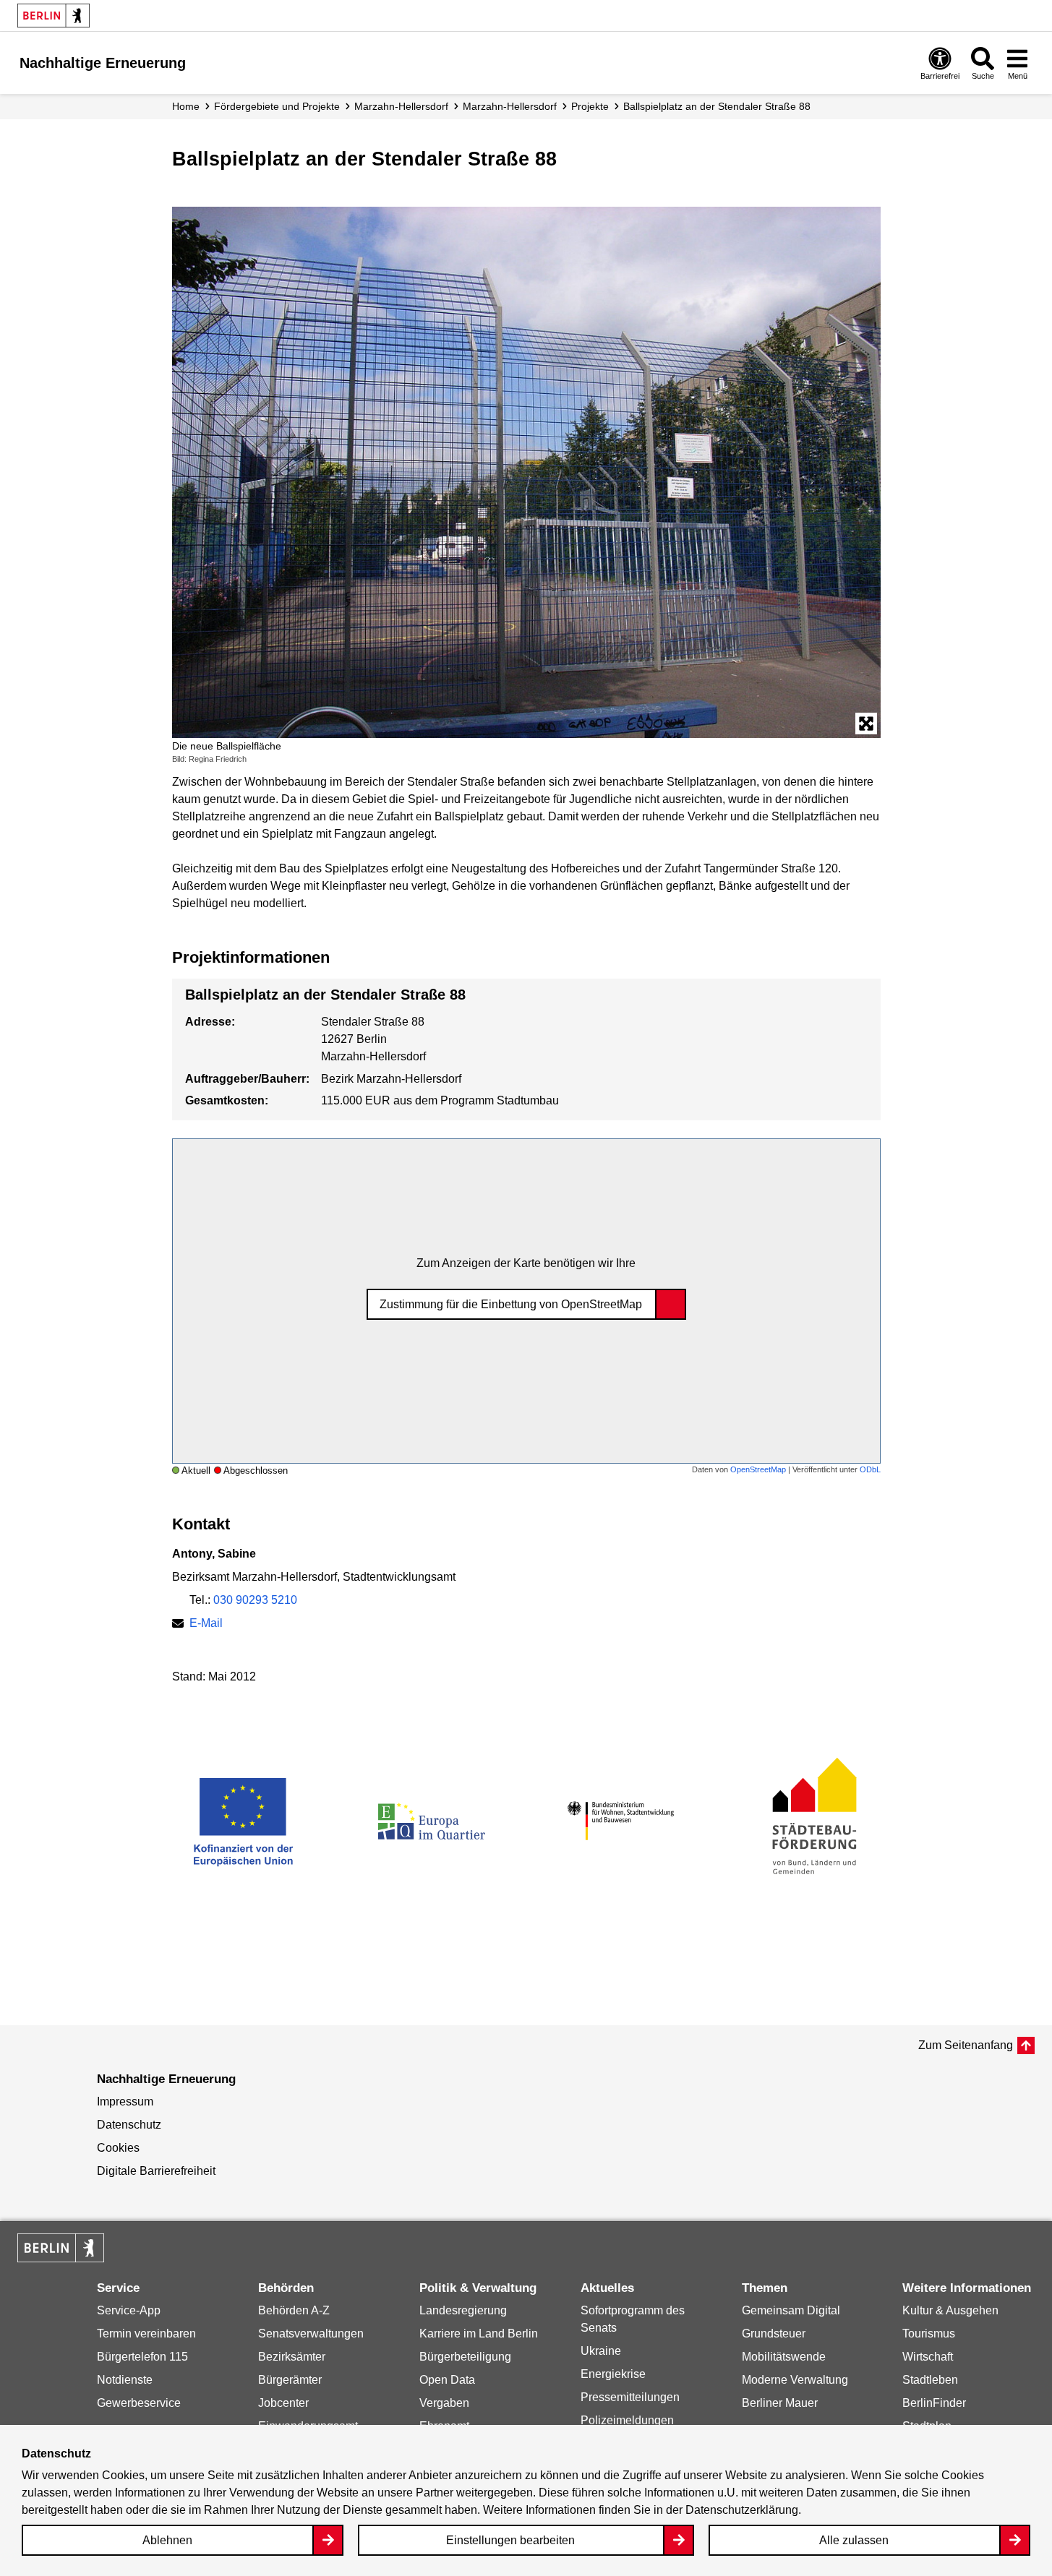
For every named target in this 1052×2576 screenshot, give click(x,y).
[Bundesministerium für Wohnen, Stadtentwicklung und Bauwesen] (620, 1821)
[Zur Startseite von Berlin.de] (61, 2258)
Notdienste (125, 2380)
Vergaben (444, 2403)
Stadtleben (930, 2380)
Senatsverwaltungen (311, 2334)
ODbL (870, 1469)
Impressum (125, 2101)
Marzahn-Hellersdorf (401, 106)
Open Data (447, 2380)
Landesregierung (463, 2310)
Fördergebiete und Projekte (277, 106)
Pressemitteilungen (630, 2397)
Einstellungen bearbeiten (510, 2540)
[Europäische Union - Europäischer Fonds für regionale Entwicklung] (243, 1821)
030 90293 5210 (255, 1600)
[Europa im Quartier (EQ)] (432, 1821)
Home (186, 106)
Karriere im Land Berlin (479, 2334)
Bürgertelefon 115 (142, 2357)
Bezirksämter (292, 2357)
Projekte (590, 106)
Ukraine (601, 2351)
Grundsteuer (774, 2334)
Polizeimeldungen (627, 2420)
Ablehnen (167, 2540)
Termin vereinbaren (146, 2334)
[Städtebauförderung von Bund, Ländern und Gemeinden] (810, 1821)
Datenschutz (129, 2125)
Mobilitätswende (784, 2357)
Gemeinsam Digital (791, 2310)
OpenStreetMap (758, 1469)
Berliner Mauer (780, 2403)
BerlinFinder (934, 2403)
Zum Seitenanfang (966, 2045)
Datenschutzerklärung (742, 2510)
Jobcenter (283, 2403)
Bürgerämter (290, 2380)
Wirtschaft (928, 2357)
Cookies (118, 2148)
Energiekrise (613, 2374)
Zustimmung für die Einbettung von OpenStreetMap (511, 1304)
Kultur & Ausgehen (950, 2310)
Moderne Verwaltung (795, 2380)
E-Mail (206, 1623)
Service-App (129, 2310)
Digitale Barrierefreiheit (156, 2171)
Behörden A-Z (294, 2310)
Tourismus (929, 2334)
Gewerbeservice (139, 2403)
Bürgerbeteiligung (465, 2357)
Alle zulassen (854, 2540)
